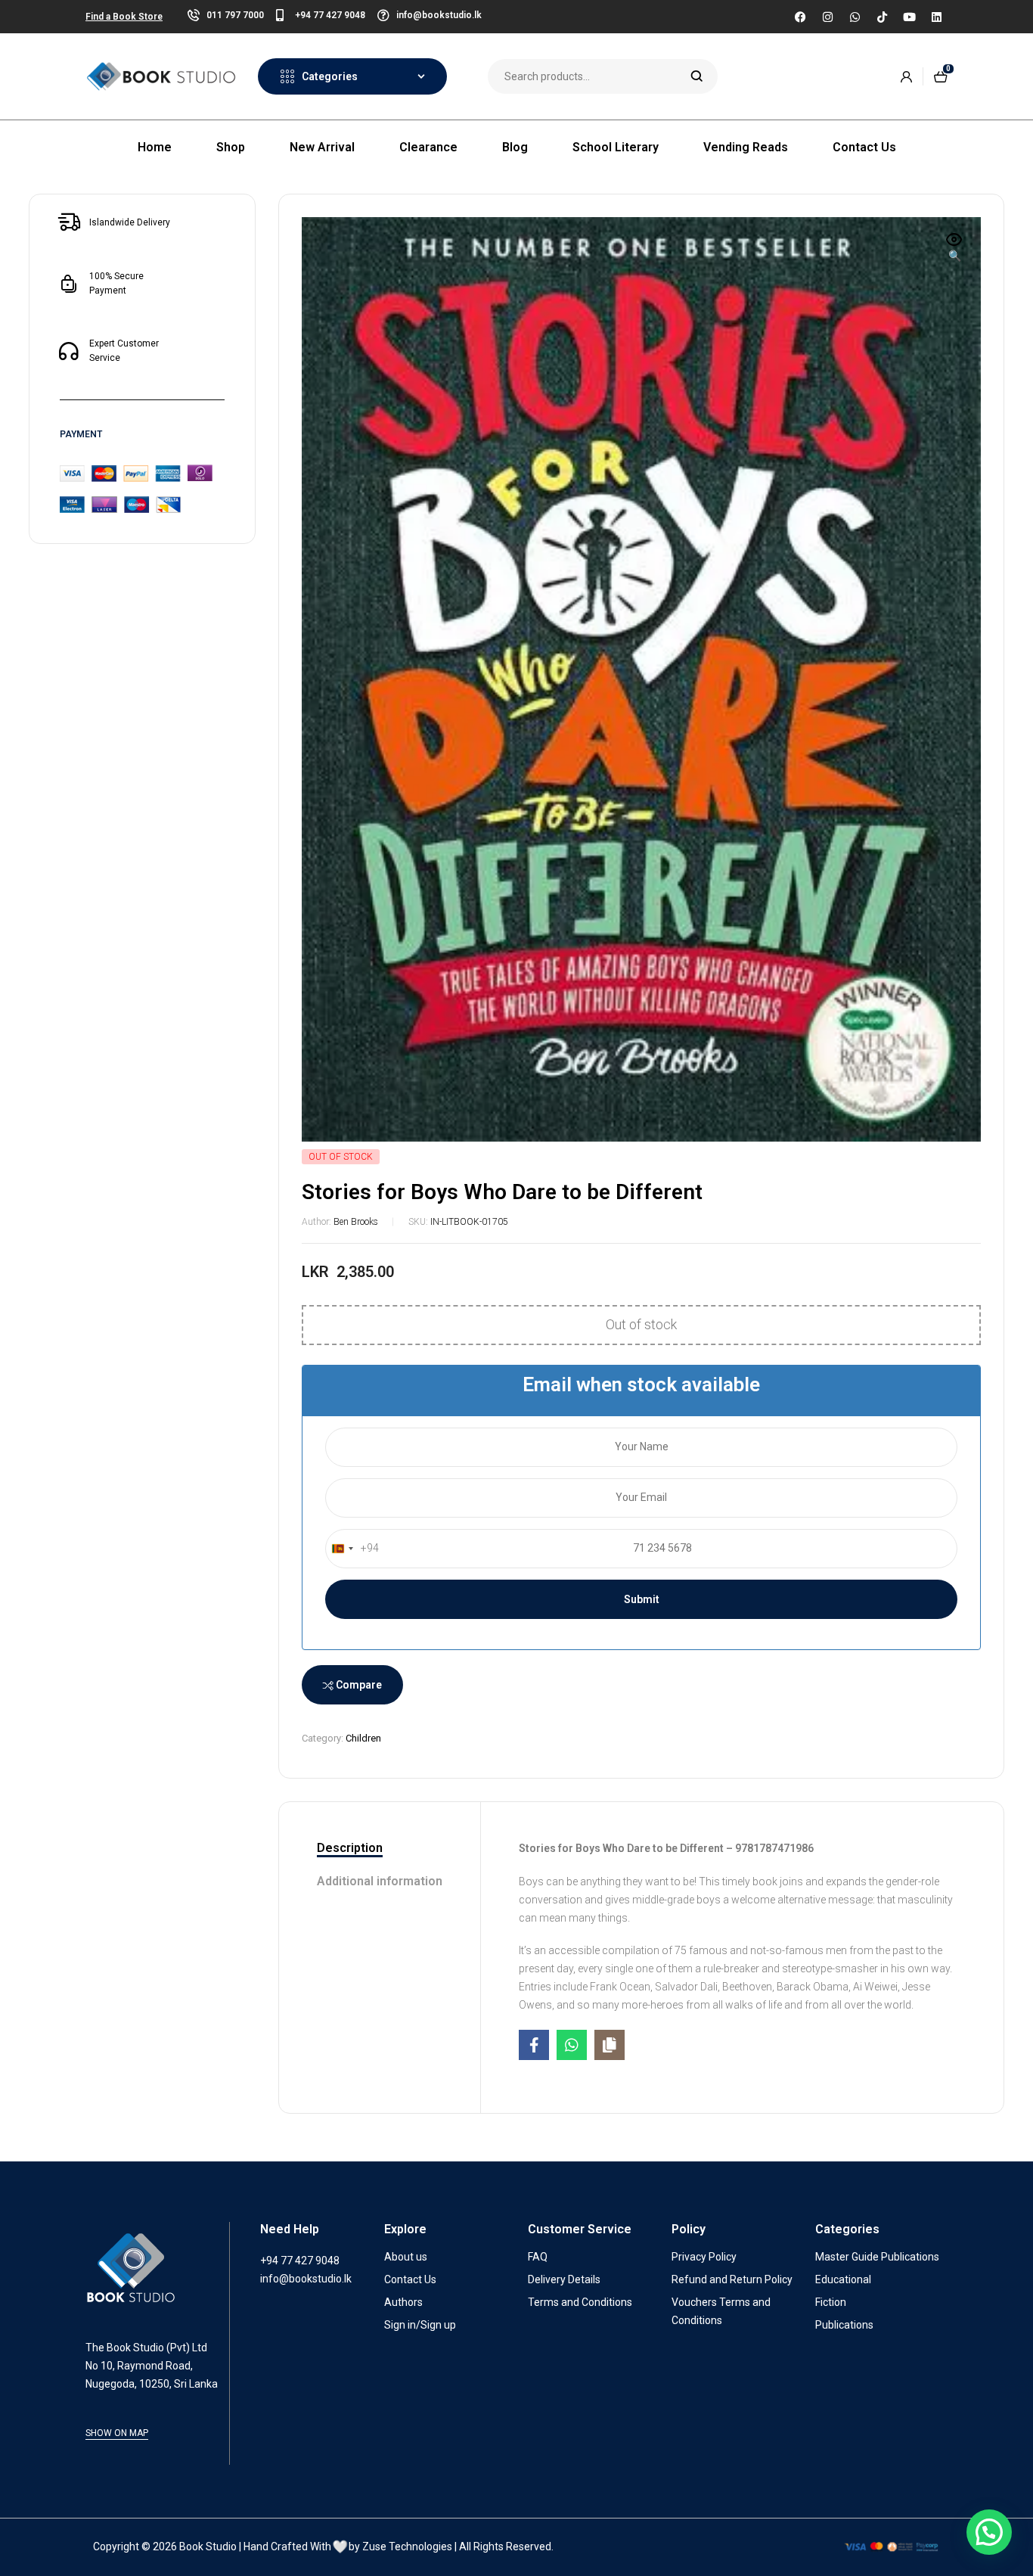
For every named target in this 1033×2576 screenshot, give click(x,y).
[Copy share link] (610, 2045)
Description (350, 1848)
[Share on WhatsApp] (572, 2045)
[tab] (380, 1849)
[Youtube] (909, 17)
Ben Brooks (356, 1222)
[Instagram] (827, 17)
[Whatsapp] (855, 17)
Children (363, 1738)
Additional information (380, 1881)
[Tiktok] (882, 17)
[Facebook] (800, 17)
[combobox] (352, 1549)
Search (697, 76)
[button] (954, 249)
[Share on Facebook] (534, 2045)
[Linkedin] (936, 17)
